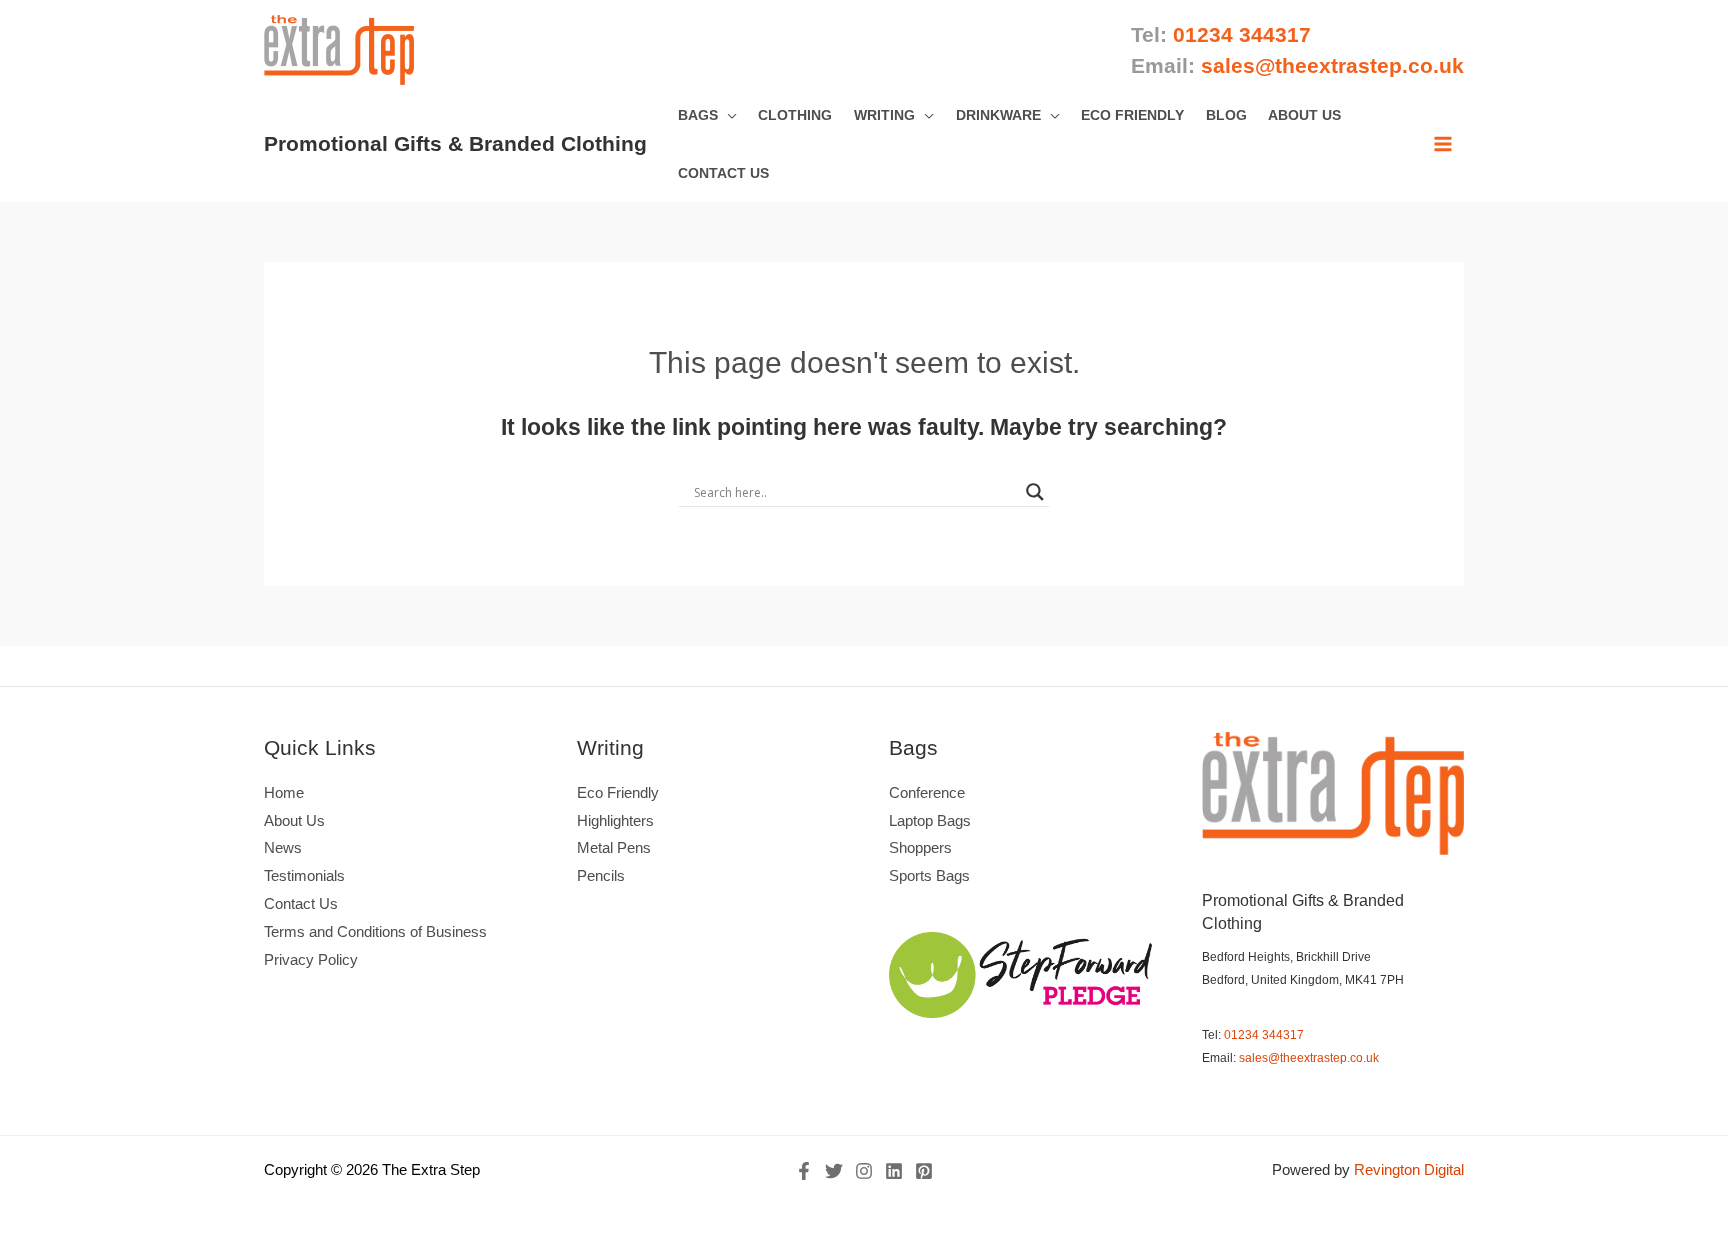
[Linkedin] (894, 1171)
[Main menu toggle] (1443, 143)
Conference (927, 792)
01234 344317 (1264, 1035)
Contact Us (301, 903)
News (283, 847)
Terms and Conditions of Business (375, 931)
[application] (727, 115)
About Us (294, 820)
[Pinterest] (924, 1171)
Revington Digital (1409, 1169)
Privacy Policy (311, 959)
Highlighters (615, 820)
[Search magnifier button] (1035, 492)
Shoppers (920, 847)
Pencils (601, 875)
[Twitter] (834, 1171)
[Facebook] (804, 1171)
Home (284, 792)
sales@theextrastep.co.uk (1309, 1058)
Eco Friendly (618, 792)
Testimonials (304, 875)
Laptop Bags (930, 820)
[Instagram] (864, 1171)
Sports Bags (929, 875)
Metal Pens (614, 847)
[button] (707, 115)
